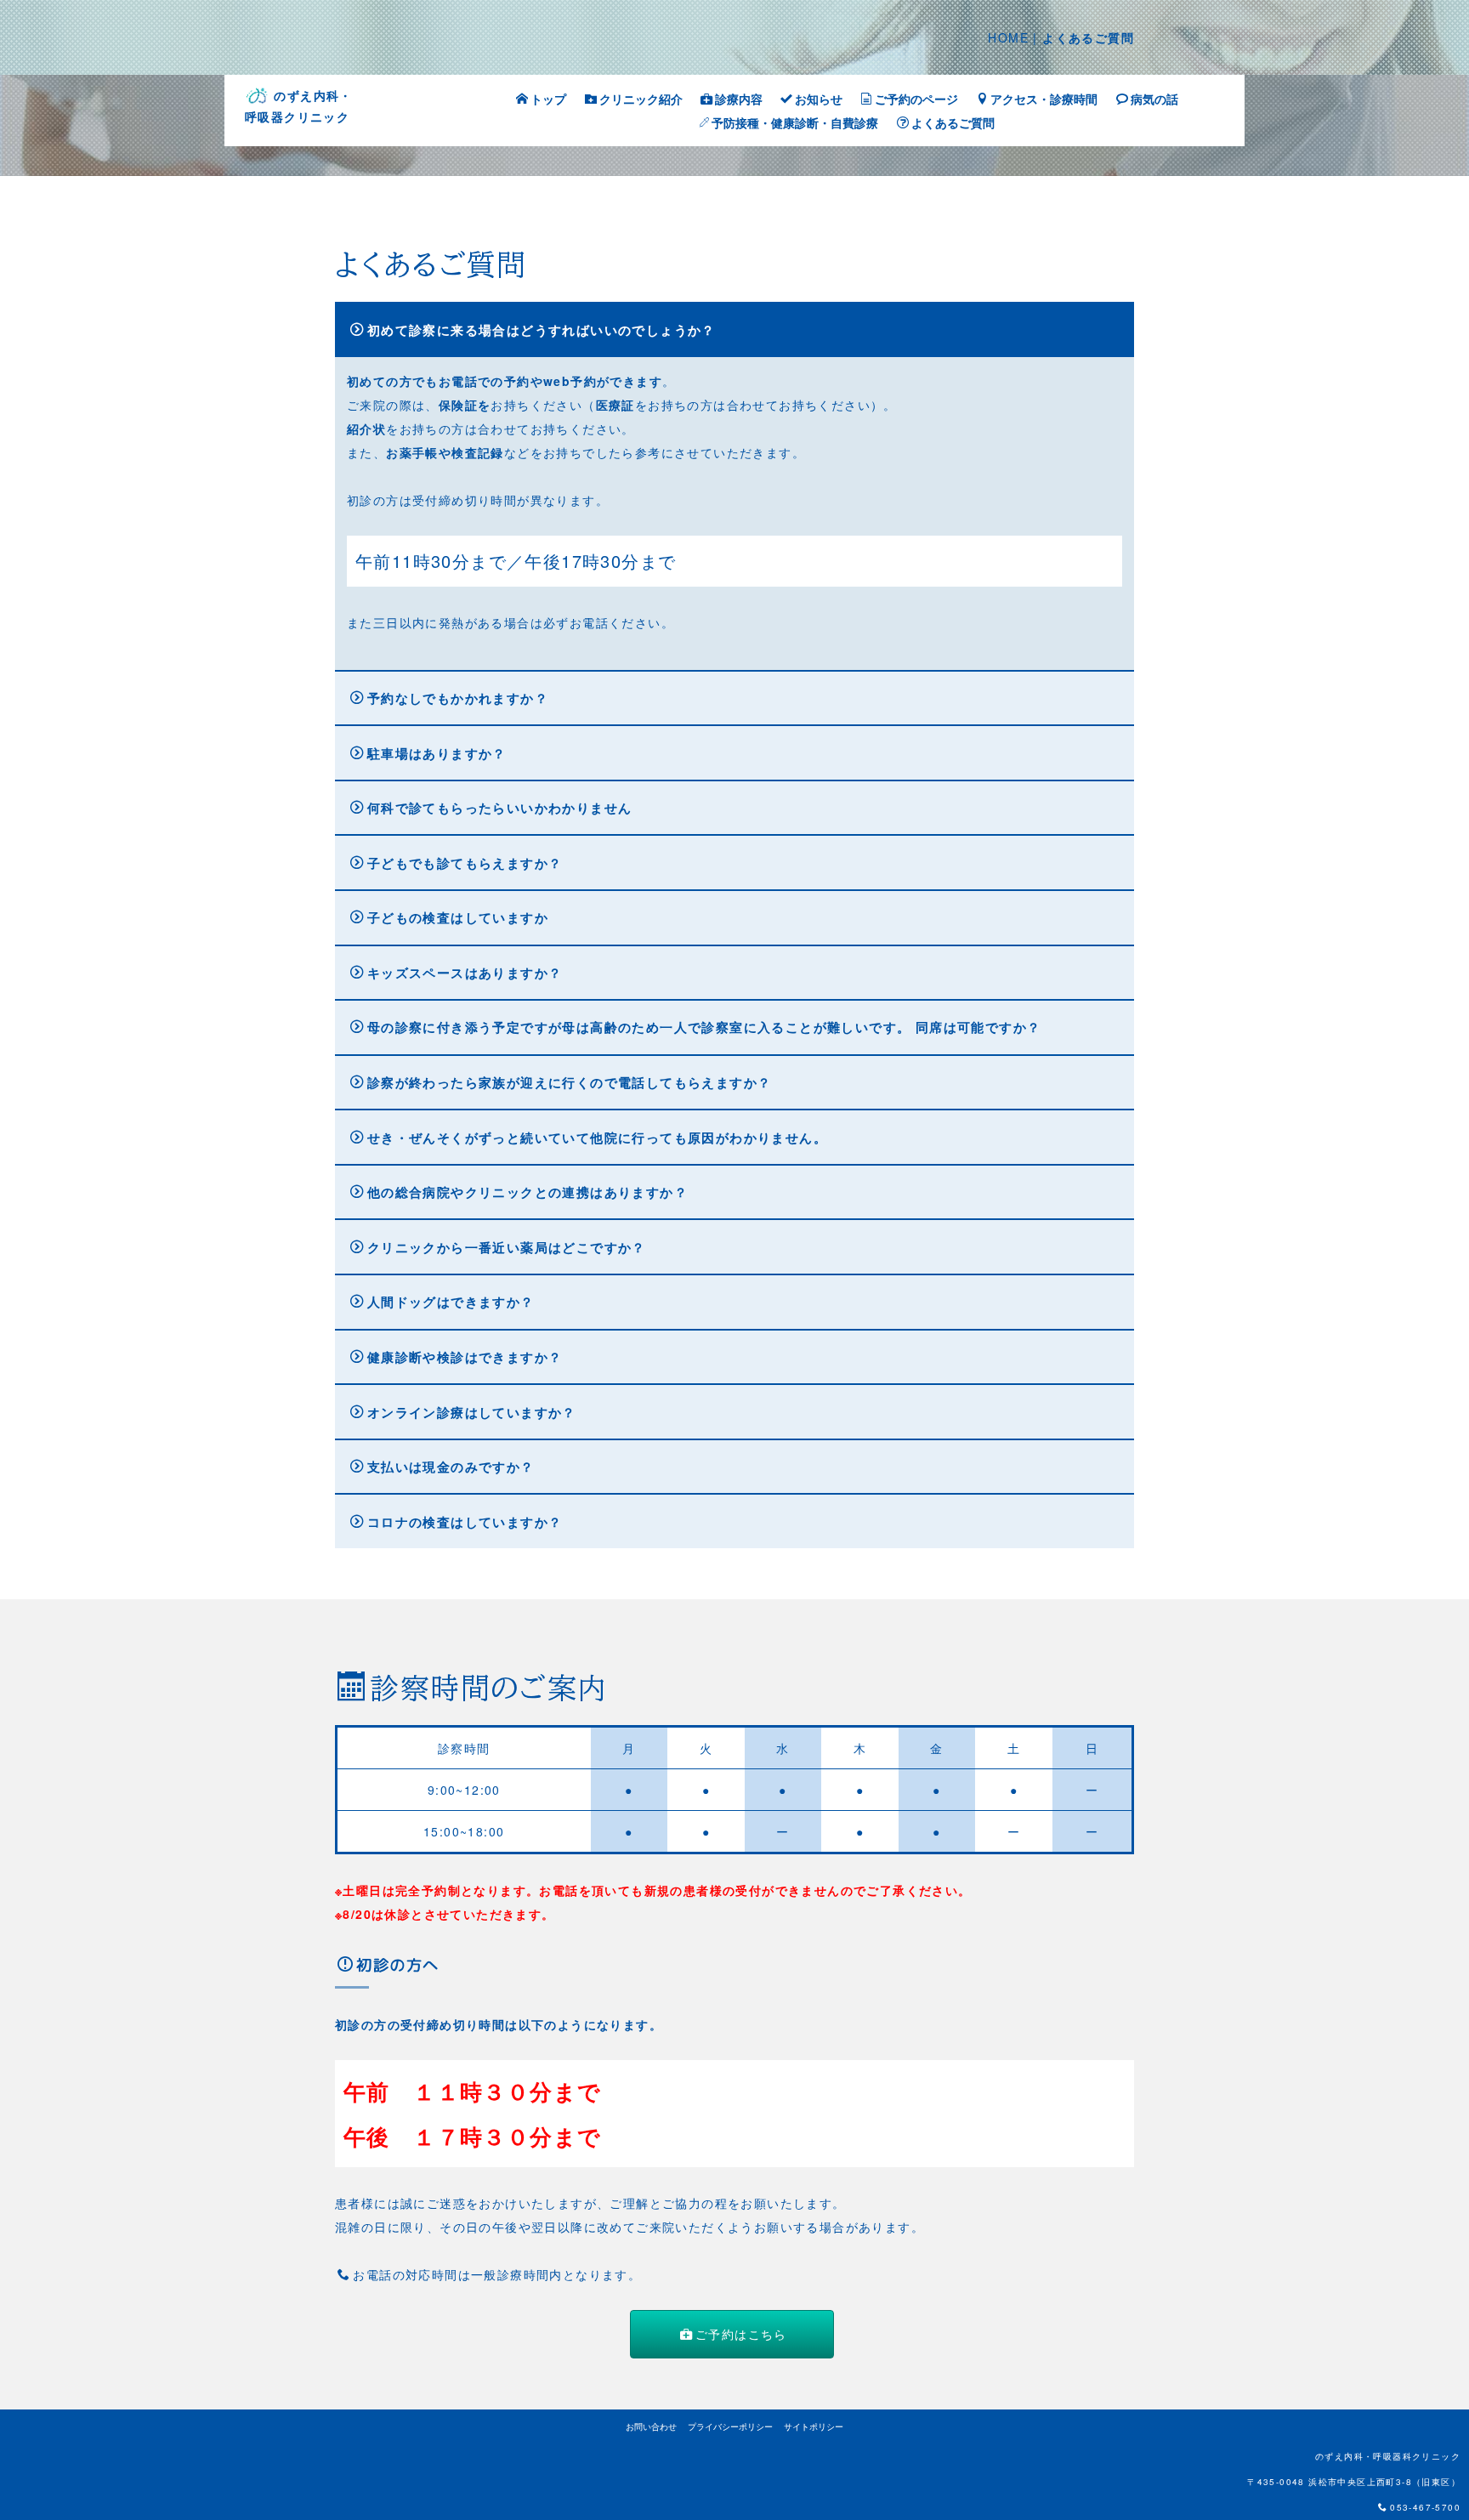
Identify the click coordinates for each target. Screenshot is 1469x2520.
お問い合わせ (651, 2426)
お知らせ (819, 99)
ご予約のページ (916, 99)
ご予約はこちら (741, 2334)
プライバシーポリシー (730, 2426)
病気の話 (1154, 99)
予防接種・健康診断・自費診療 (795, 122)
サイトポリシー (814, 2426)
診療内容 (739, 99)
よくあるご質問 (953, 122)
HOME (1008, 37)
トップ (548, 99)
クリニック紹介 (641, 99)
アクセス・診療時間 (1044, 99)
